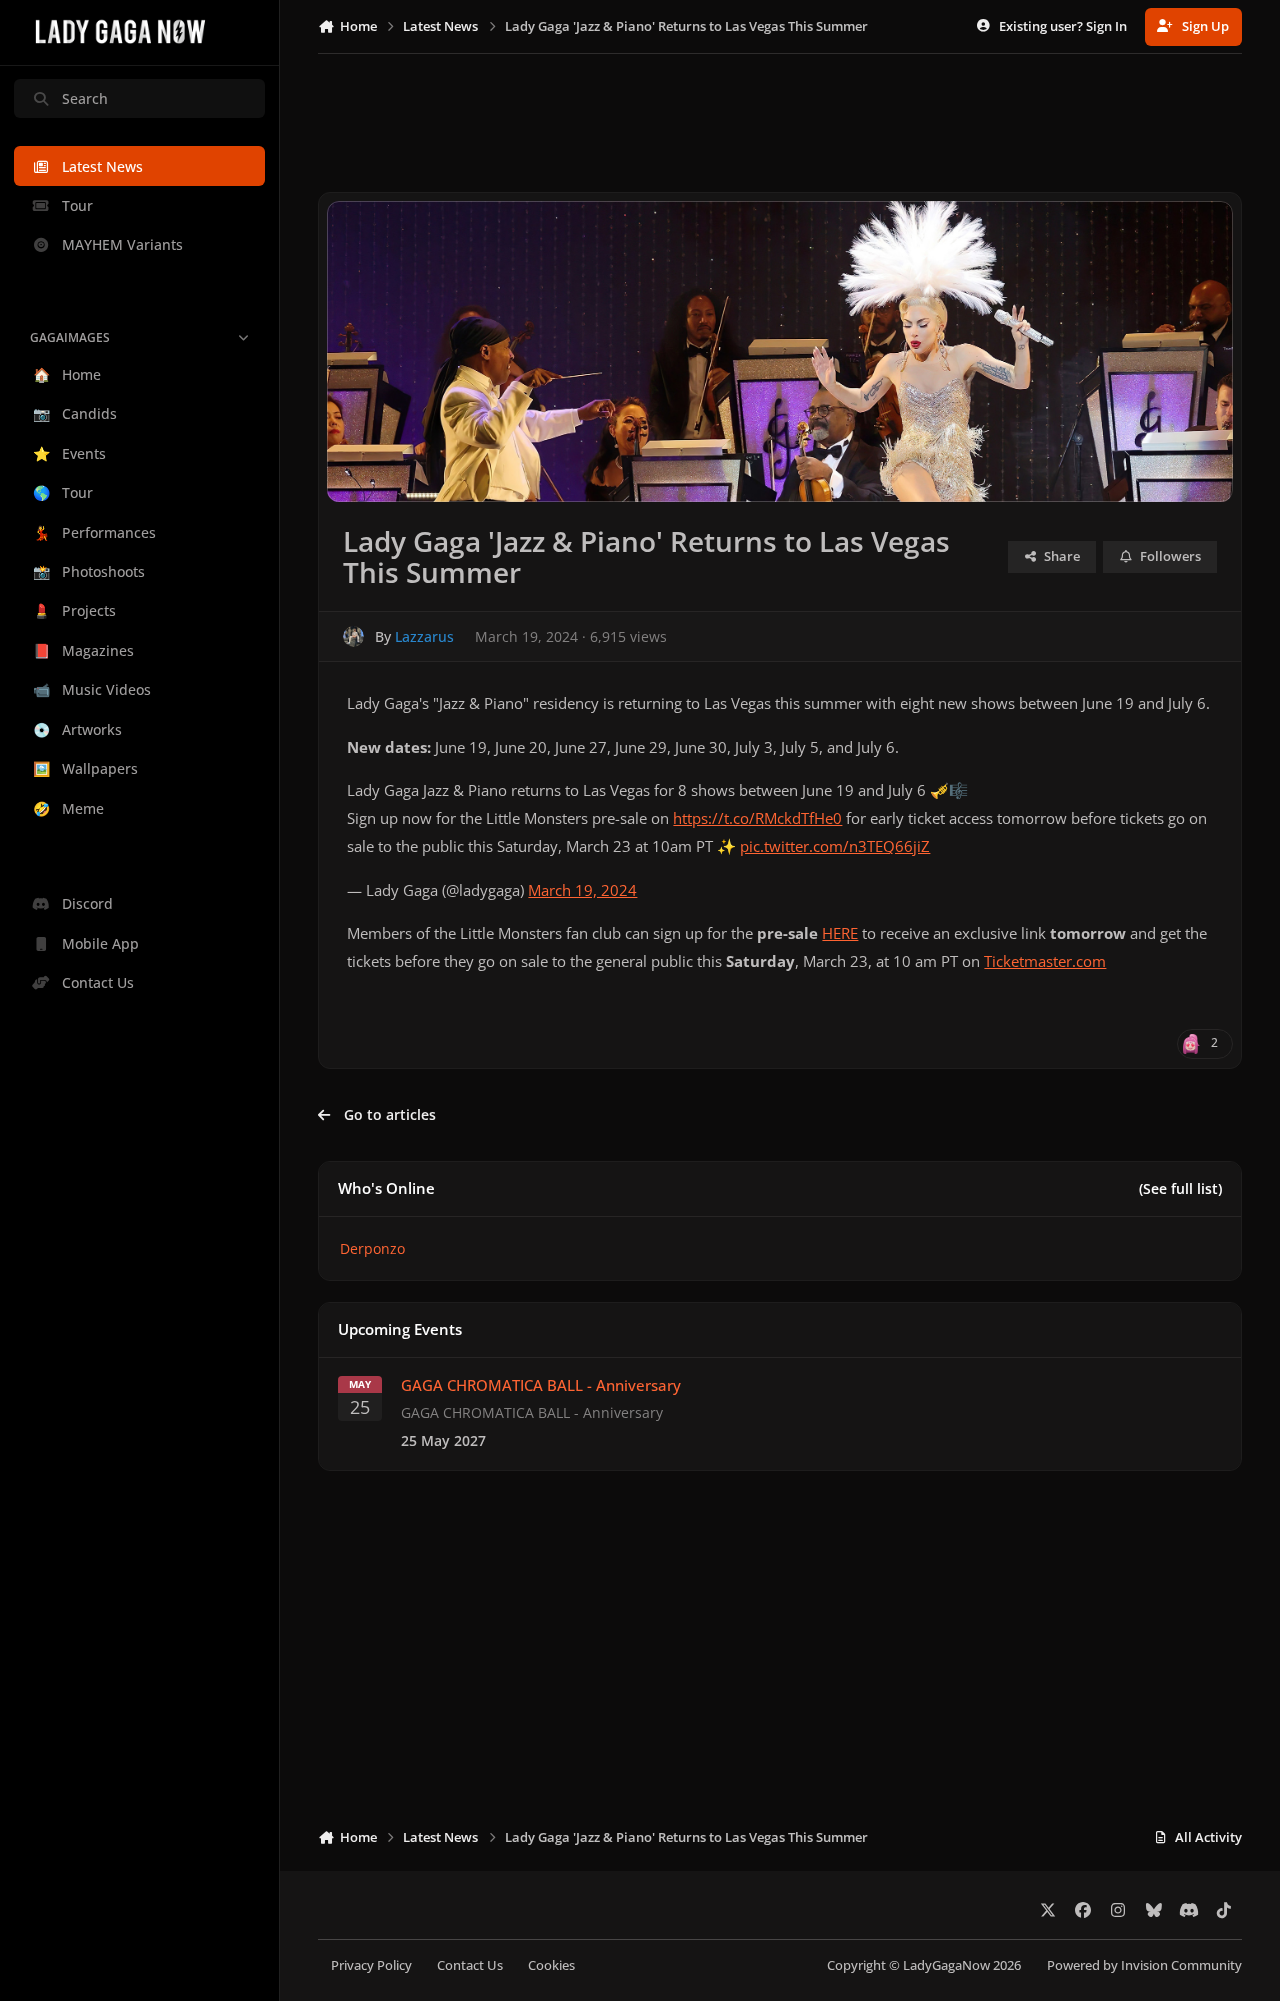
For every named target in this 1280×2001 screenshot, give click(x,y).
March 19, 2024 (582, 890)
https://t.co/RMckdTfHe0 (757, 818)
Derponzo (372, 1248)
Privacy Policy (371, 1965)
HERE (840, 933)
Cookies (551, 1965)
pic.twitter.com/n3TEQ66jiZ (835, 846)
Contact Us (470, 1965)
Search (85, 98)
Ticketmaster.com (1045, 961)
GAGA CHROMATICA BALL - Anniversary (541, 1385)
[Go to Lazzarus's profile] (353, 636)
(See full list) (1180, 1188)
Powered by (1144, 1965)
